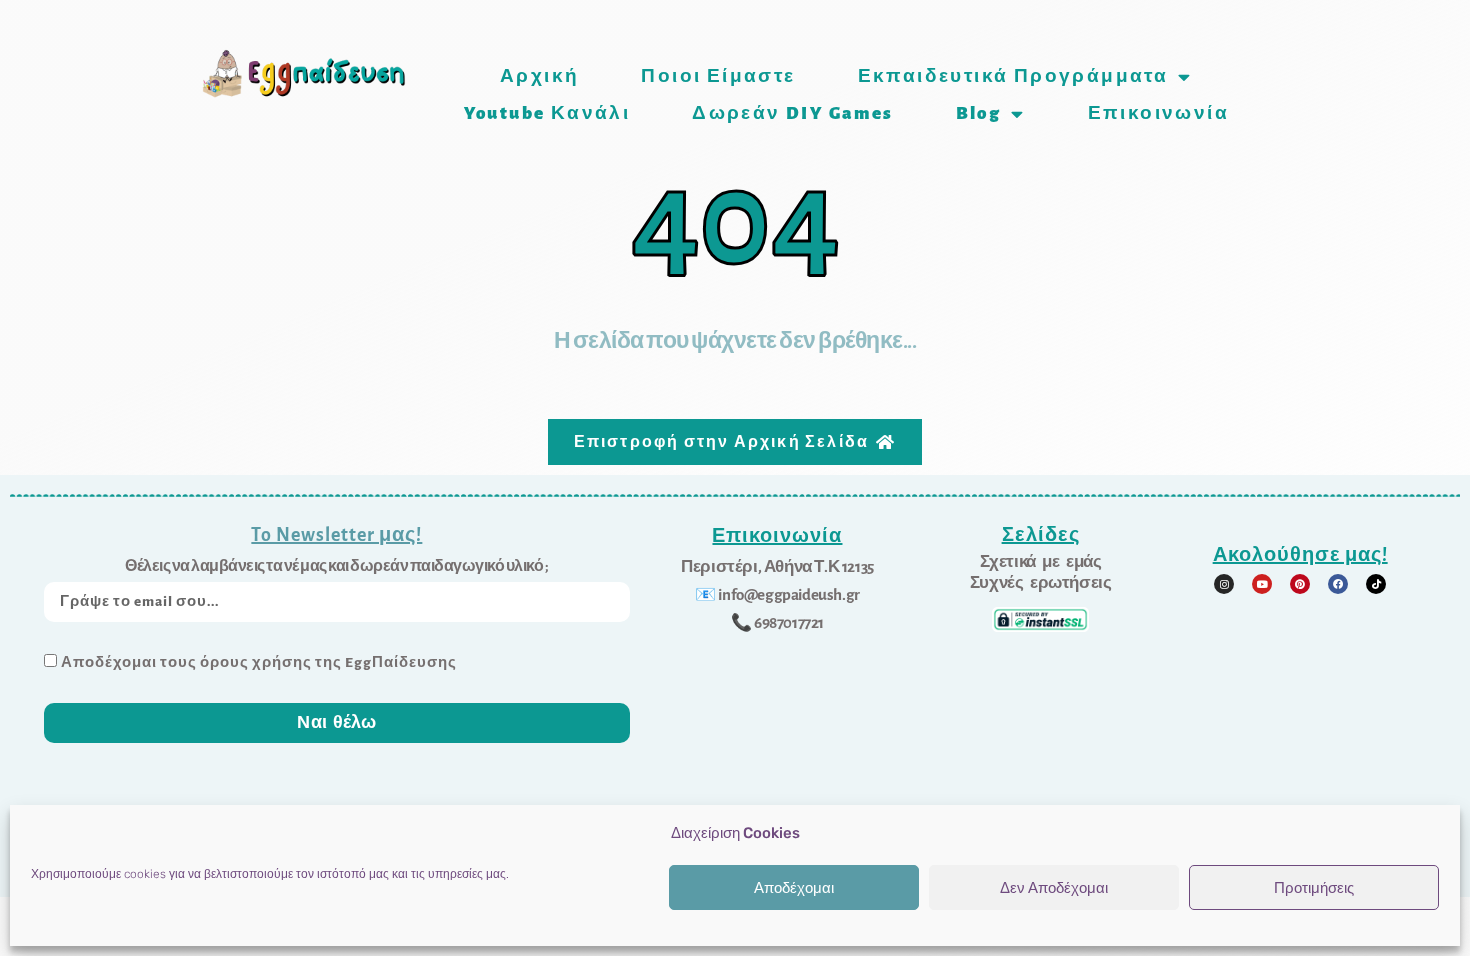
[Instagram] (1224, 584)
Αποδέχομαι (794, 888)
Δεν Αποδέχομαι (1054, 888)
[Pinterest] (1300, 584)
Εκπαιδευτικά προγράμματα (1013, 76)
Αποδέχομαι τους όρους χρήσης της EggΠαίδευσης (259, 662)
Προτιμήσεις (1314, 888)
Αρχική (539, 76)
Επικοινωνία (1158, 113)
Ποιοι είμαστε (718, 76)
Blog (979, 113)
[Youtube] (1262, 584)
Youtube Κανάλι (547, 113)
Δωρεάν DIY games (792, 113)
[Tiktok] (1376, 584)
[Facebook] (1338, 584)
